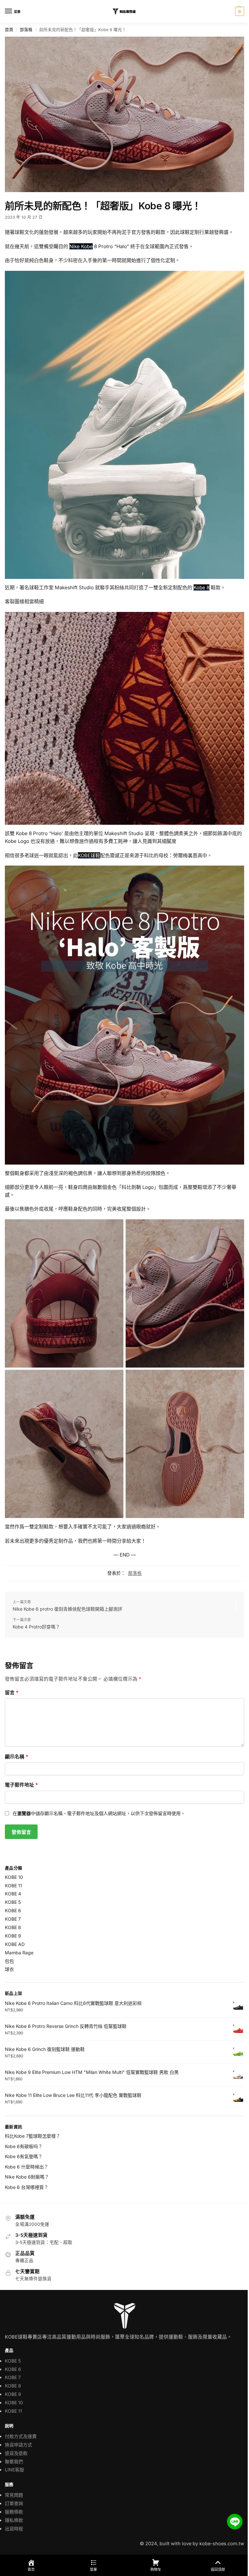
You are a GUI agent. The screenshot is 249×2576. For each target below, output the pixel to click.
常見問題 (14, 2495)
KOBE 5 (13, 1902)
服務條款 (14, 2512)
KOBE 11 (13, 1886)
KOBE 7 (13, 1919)
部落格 (26, 30)
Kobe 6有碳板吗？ (24, 2146)
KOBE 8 (13, 1927)
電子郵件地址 (21, 1785)
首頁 (9, 30)
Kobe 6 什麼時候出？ (27, 2167)
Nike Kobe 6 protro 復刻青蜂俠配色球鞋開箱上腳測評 (67, 1609)
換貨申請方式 (18, 2445)
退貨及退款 (16, 2453)
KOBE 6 (13, 1910)
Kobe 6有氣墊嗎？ (24, 2156)
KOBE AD (15, 1944)
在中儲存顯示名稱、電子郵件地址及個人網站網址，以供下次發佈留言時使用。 (99, 1813)
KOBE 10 (14, 1877)
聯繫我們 (14, 2461)
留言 (12, 1692)
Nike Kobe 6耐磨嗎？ (27, 2177)
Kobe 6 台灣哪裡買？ (27, 2187)
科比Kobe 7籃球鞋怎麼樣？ (33, 2136)
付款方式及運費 (21, 2436)
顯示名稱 (17, 1757)
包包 (9, 1961)
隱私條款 (14, 2520)
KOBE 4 (13, 1894)
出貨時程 (14, 2529)
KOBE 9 (13, 1936)
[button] (239, 11)
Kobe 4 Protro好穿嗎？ (36, 1627)
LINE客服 (14, 2470)
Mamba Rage (19, 1953)
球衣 (9, 1969)
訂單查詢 (14, 2503)
